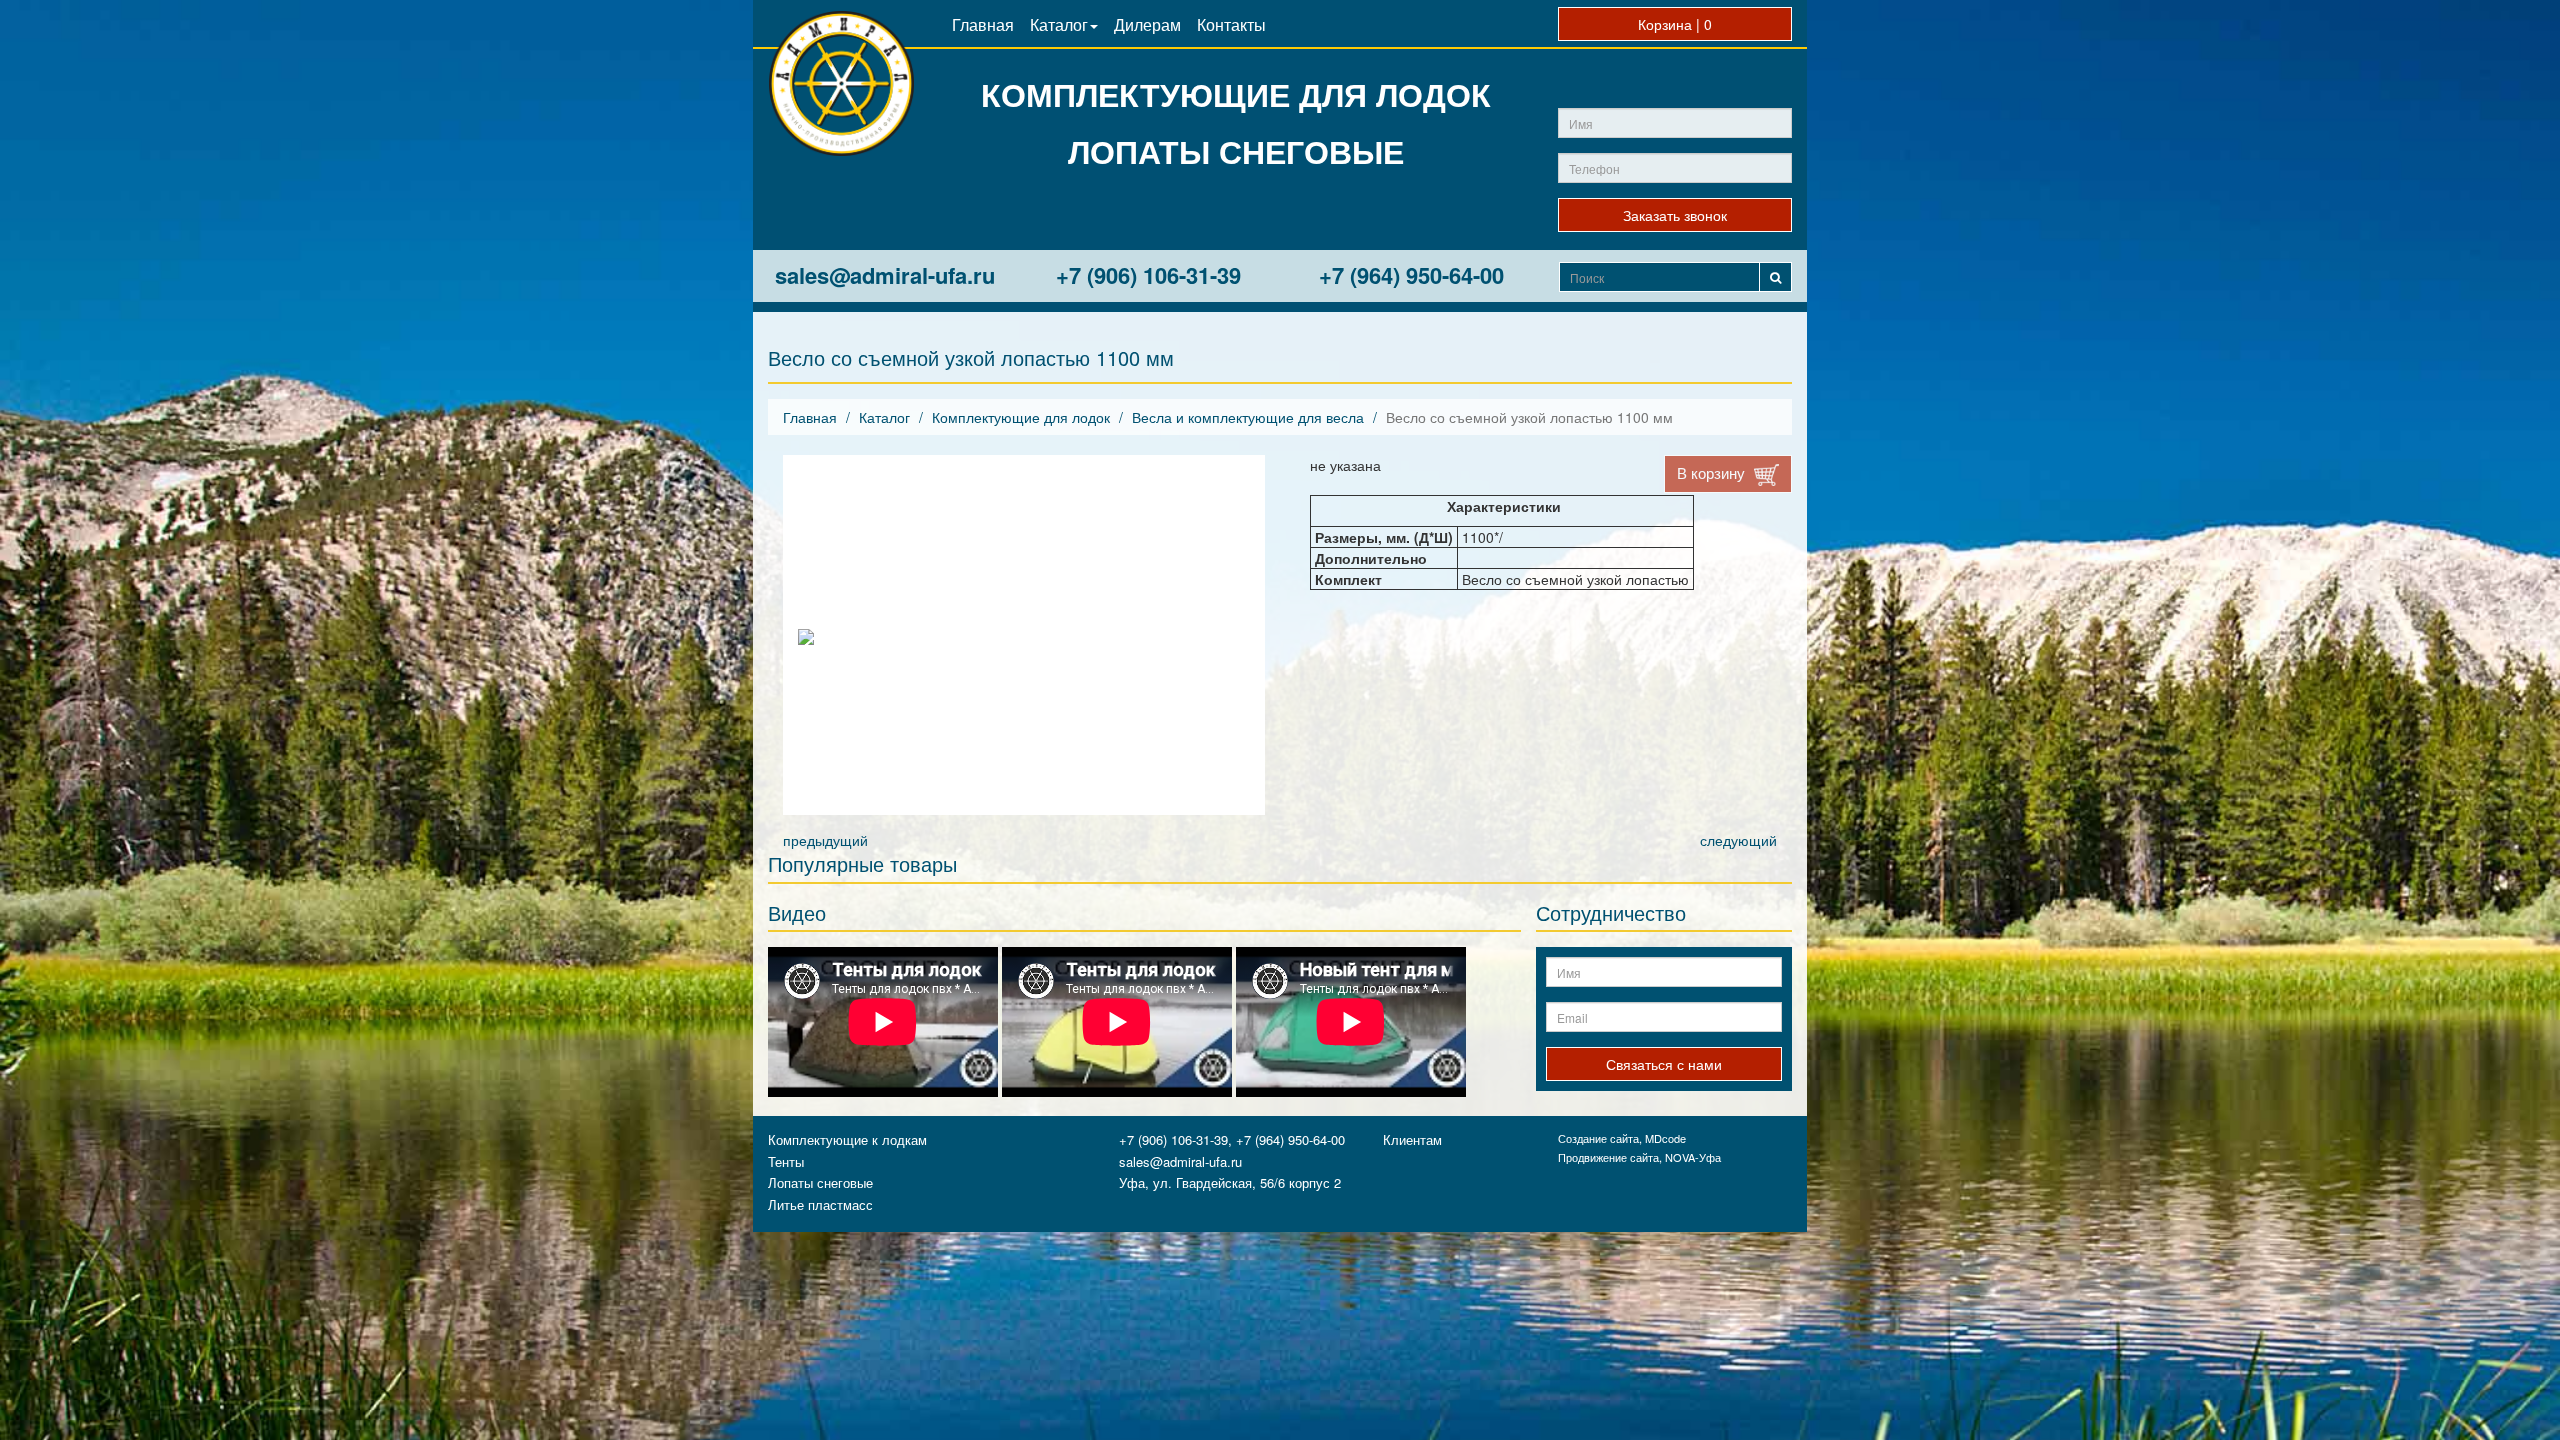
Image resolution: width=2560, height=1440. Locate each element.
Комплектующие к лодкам (847, 1139)
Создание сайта (1598, 1138)
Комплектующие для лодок (1021, 417)
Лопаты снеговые (820, 1182)
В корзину (1713, 472)
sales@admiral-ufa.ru (885, 275)
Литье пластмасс (820, 1204)
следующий (1738, 840)
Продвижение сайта (1608, 1157)
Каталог (884, 417)
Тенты (786, 1161)
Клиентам (1412, 1139)
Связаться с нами (1664, 1064)
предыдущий (825, 840)
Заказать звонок (1675, 215)
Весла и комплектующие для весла (1248, 417)
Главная (810, 417)
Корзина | (1675, 24)
